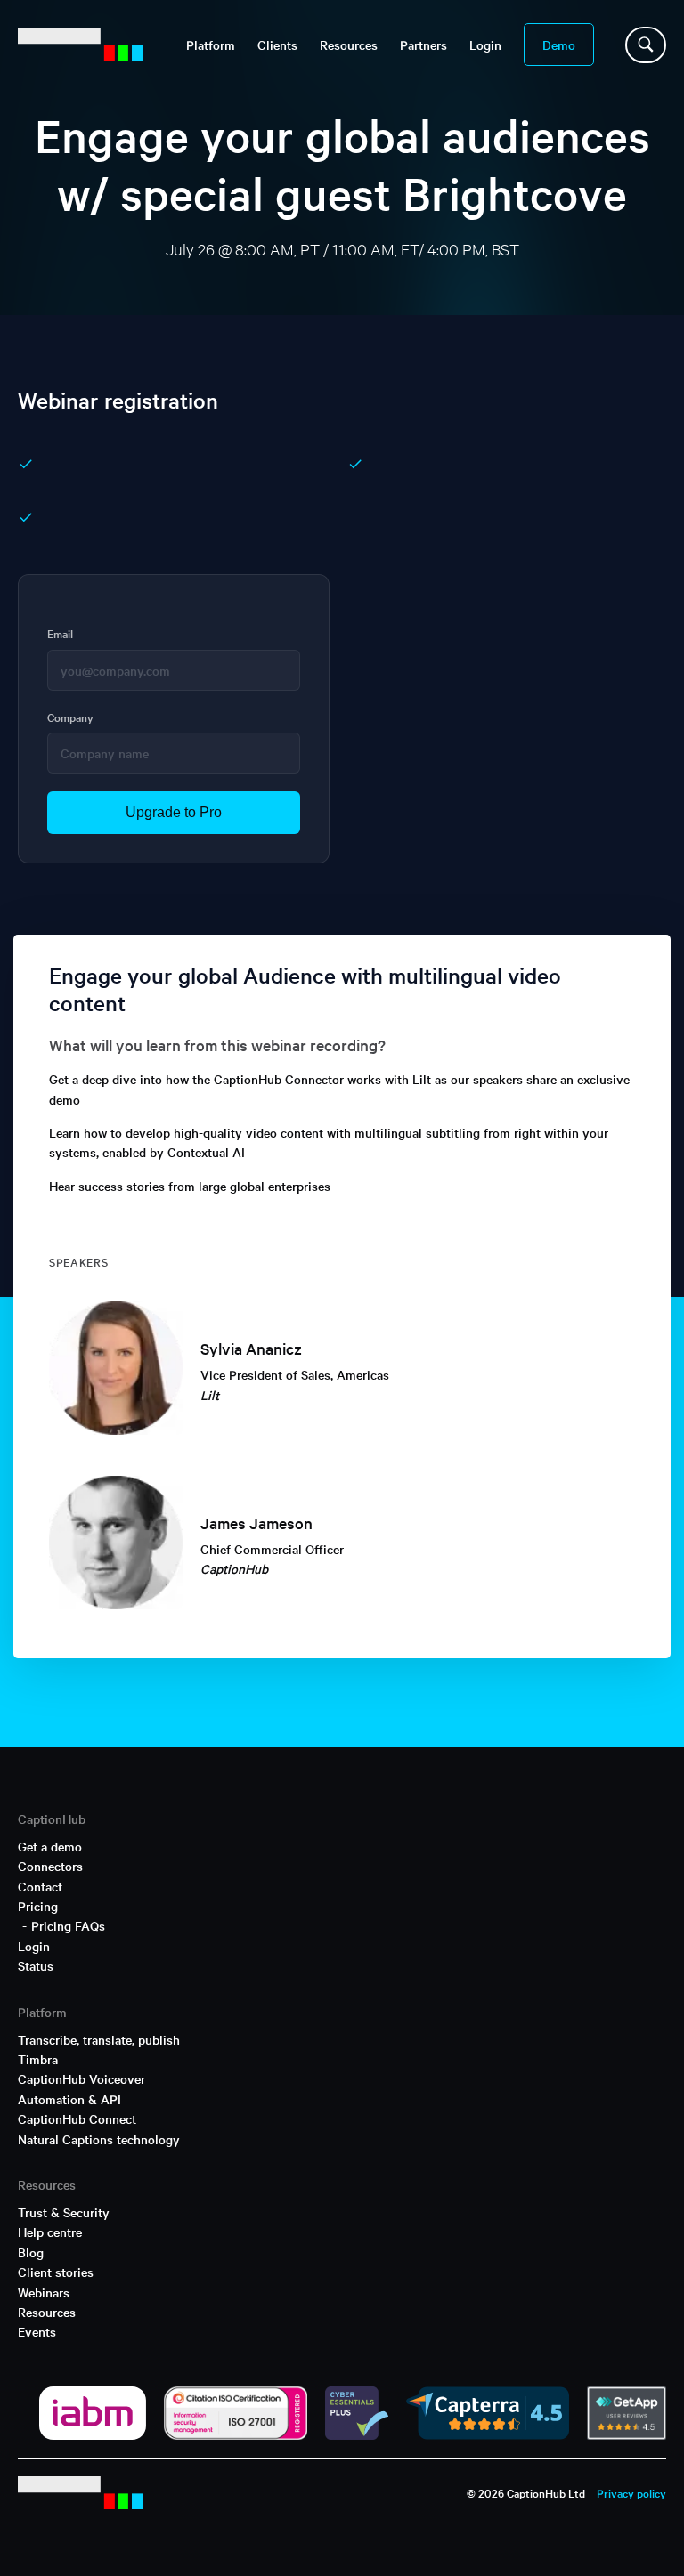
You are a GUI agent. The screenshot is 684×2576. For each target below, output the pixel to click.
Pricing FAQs (68, 1925)
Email (60, 633)
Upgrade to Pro (174, 812)
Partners (423, 45)
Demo (559, 45)
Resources (47, 2312)
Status (36, 1965)
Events (37, 2331)
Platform (211, 45)
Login (485, 45)
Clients (277, 45)
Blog (31, 2252)
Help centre (50, 2232)
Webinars (44, 2292)
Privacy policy (631, 2492)
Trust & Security (64, 2212)
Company (70, 717)
